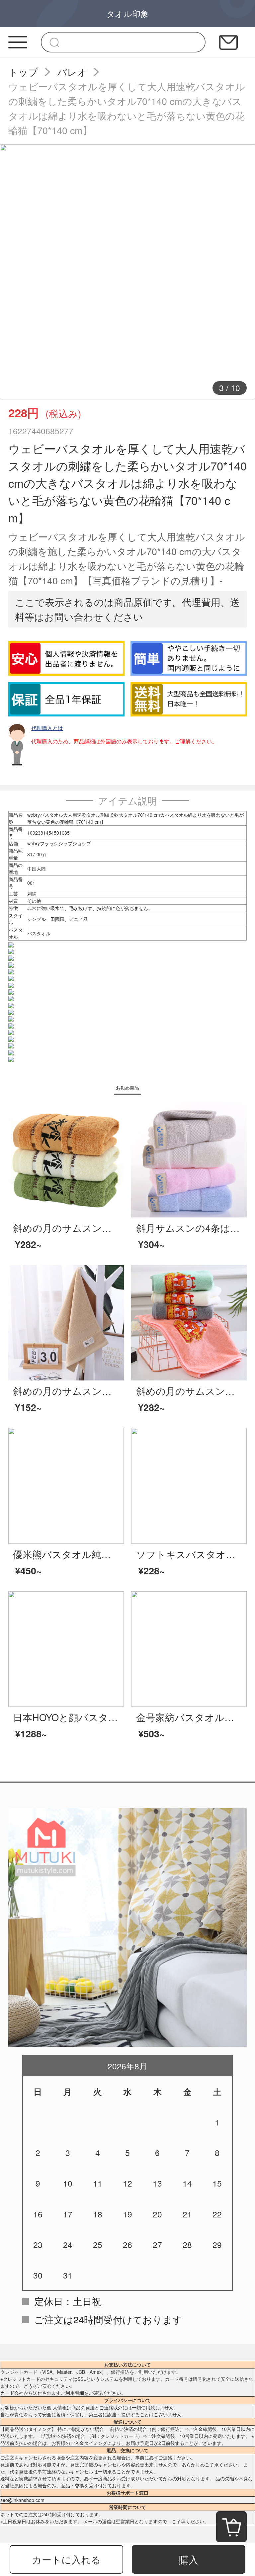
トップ (23, 72)
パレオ (72, 72)
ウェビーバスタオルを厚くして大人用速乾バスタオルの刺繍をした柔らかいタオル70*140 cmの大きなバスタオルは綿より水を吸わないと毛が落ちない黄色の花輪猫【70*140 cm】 (127, 108)
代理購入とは (47, 728)
